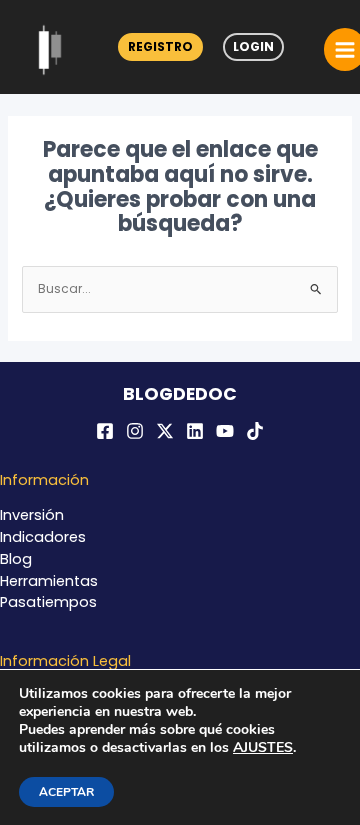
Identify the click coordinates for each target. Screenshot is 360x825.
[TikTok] (255, 431)
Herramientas (49, 581)
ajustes (263, 748)
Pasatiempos (48, 602)
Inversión (32, 515)
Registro (160, 46)
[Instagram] (135, 431)
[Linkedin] (195, 431)
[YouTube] (225, 431)
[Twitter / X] (165, 431)
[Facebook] (105, 431)
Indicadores (43, 537)
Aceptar (66, 792)
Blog (16, 559)
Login (253, 46)
